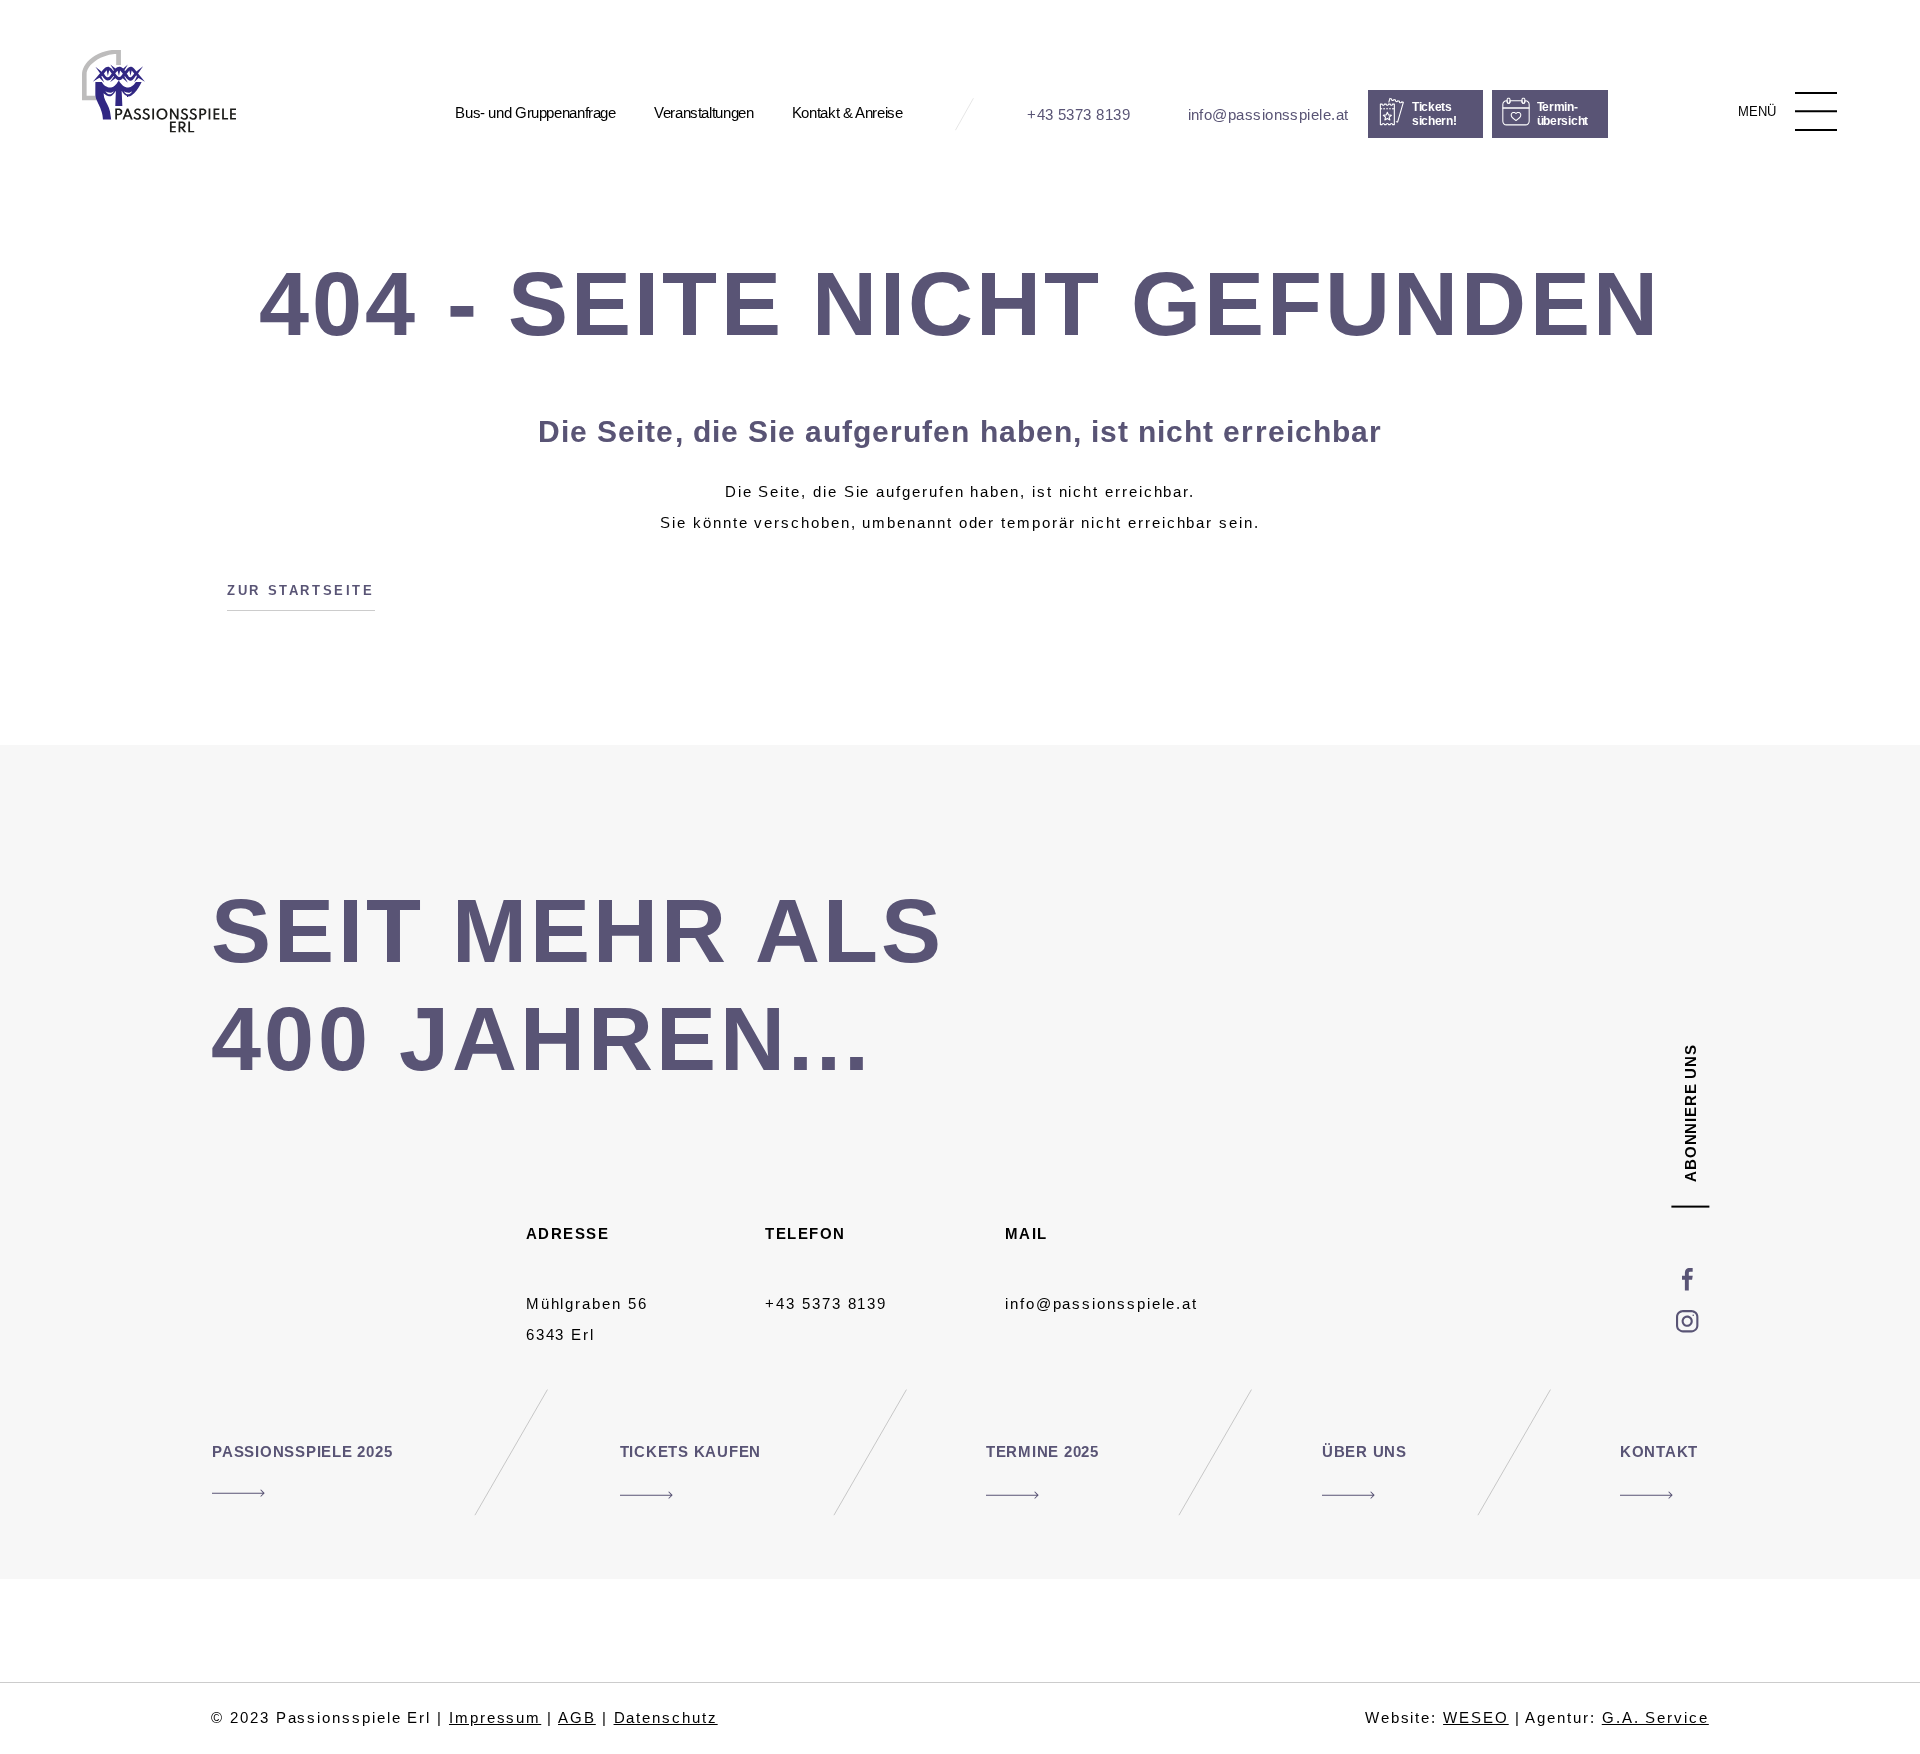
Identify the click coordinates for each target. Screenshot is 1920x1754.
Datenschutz (666, 1717)
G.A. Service (1655, 1717)
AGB (577, 1717)
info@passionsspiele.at (1101, 1303)
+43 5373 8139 (826, 1303)
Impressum (495, 1717)
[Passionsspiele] (159, 91)
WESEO (1476, 1717)
